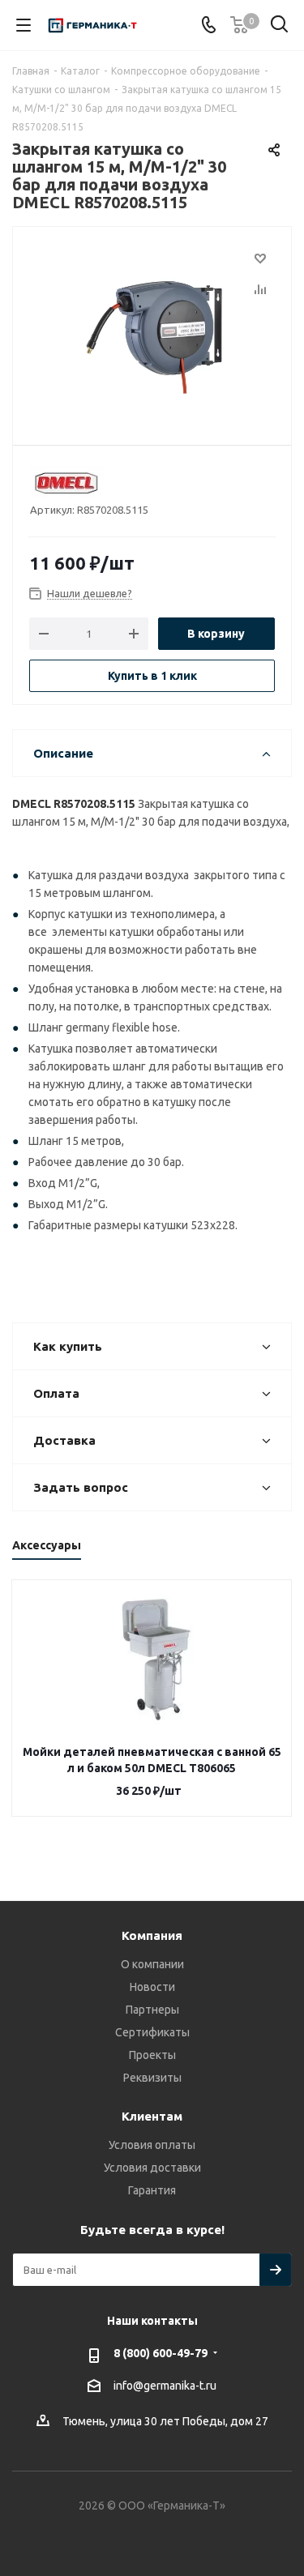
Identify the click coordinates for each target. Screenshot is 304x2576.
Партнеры (152, 2010)
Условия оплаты (152, 2145)
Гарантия (152, 2190)
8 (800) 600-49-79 (161, 2353)
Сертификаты (152, 2032)
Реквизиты (152, 2078)
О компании (152, 1964)
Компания (152, 1935)
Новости (152, 1987)
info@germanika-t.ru (165, 2386)
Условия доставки (152, 2168)
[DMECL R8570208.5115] (152, 329)
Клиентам (152, 2116)
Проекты (152, 2055)
